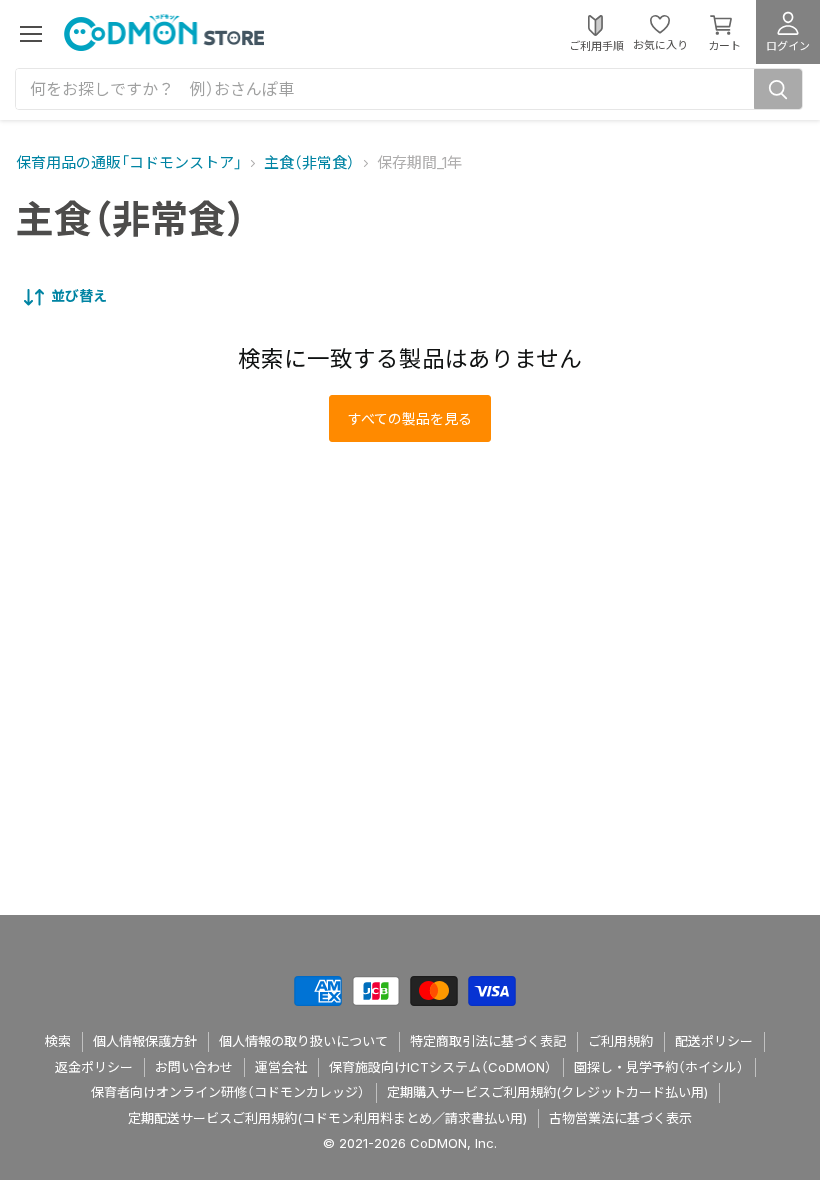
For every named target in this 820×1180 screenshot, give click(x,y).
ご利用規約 (620, 1041)
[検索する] (778, 89)
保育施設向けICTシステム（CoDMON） (440, 1067)
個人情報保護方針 (145, 1041)
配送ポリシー (714, 1041)
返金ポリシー (94, 1067)
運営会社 (281, 1067)
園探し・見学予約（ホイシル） (659, 1067)
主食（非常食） (309, 162)
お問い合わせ (194, 1067)
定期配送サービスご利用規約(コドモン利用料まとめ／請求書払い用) (327, 1118)
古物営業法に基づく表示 (620, 1118)
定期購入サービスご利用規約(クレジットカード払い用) (547, 1092)
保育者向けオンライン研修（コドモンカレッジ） (228, 1092)
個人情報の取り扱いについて (303, 1041)
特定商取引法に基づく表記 (488, 1041)
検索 (58, 1041)
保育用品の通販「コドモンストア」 (129, 162)
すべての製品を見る (410, 418)
